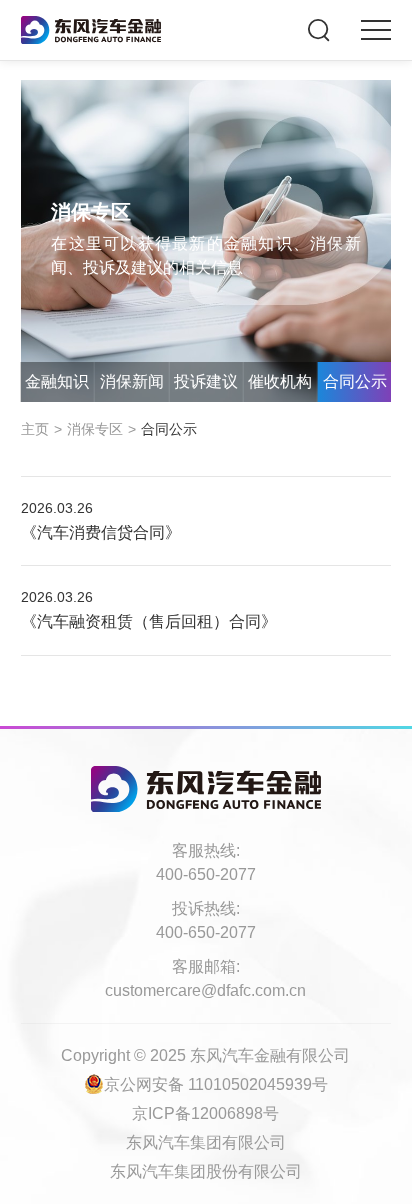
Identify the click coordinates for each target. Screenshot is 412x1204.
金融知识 (57, 381)
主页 (35, 429)
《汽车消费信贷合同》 (101, 532)
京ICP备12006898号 (205, 1113)
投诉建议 (206, 381)
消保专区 (95, 429)
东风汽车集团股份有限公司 (206, 1171)
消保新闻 (132, 381)
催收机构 (280, 381)
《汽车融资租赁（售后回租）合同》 (149, 621)
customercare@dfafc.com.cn (205, 990)
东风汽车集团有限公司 (206, 1142)
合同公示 (355, 381)
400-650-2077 (206, 874)
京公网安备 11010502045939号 (216, 1084)
